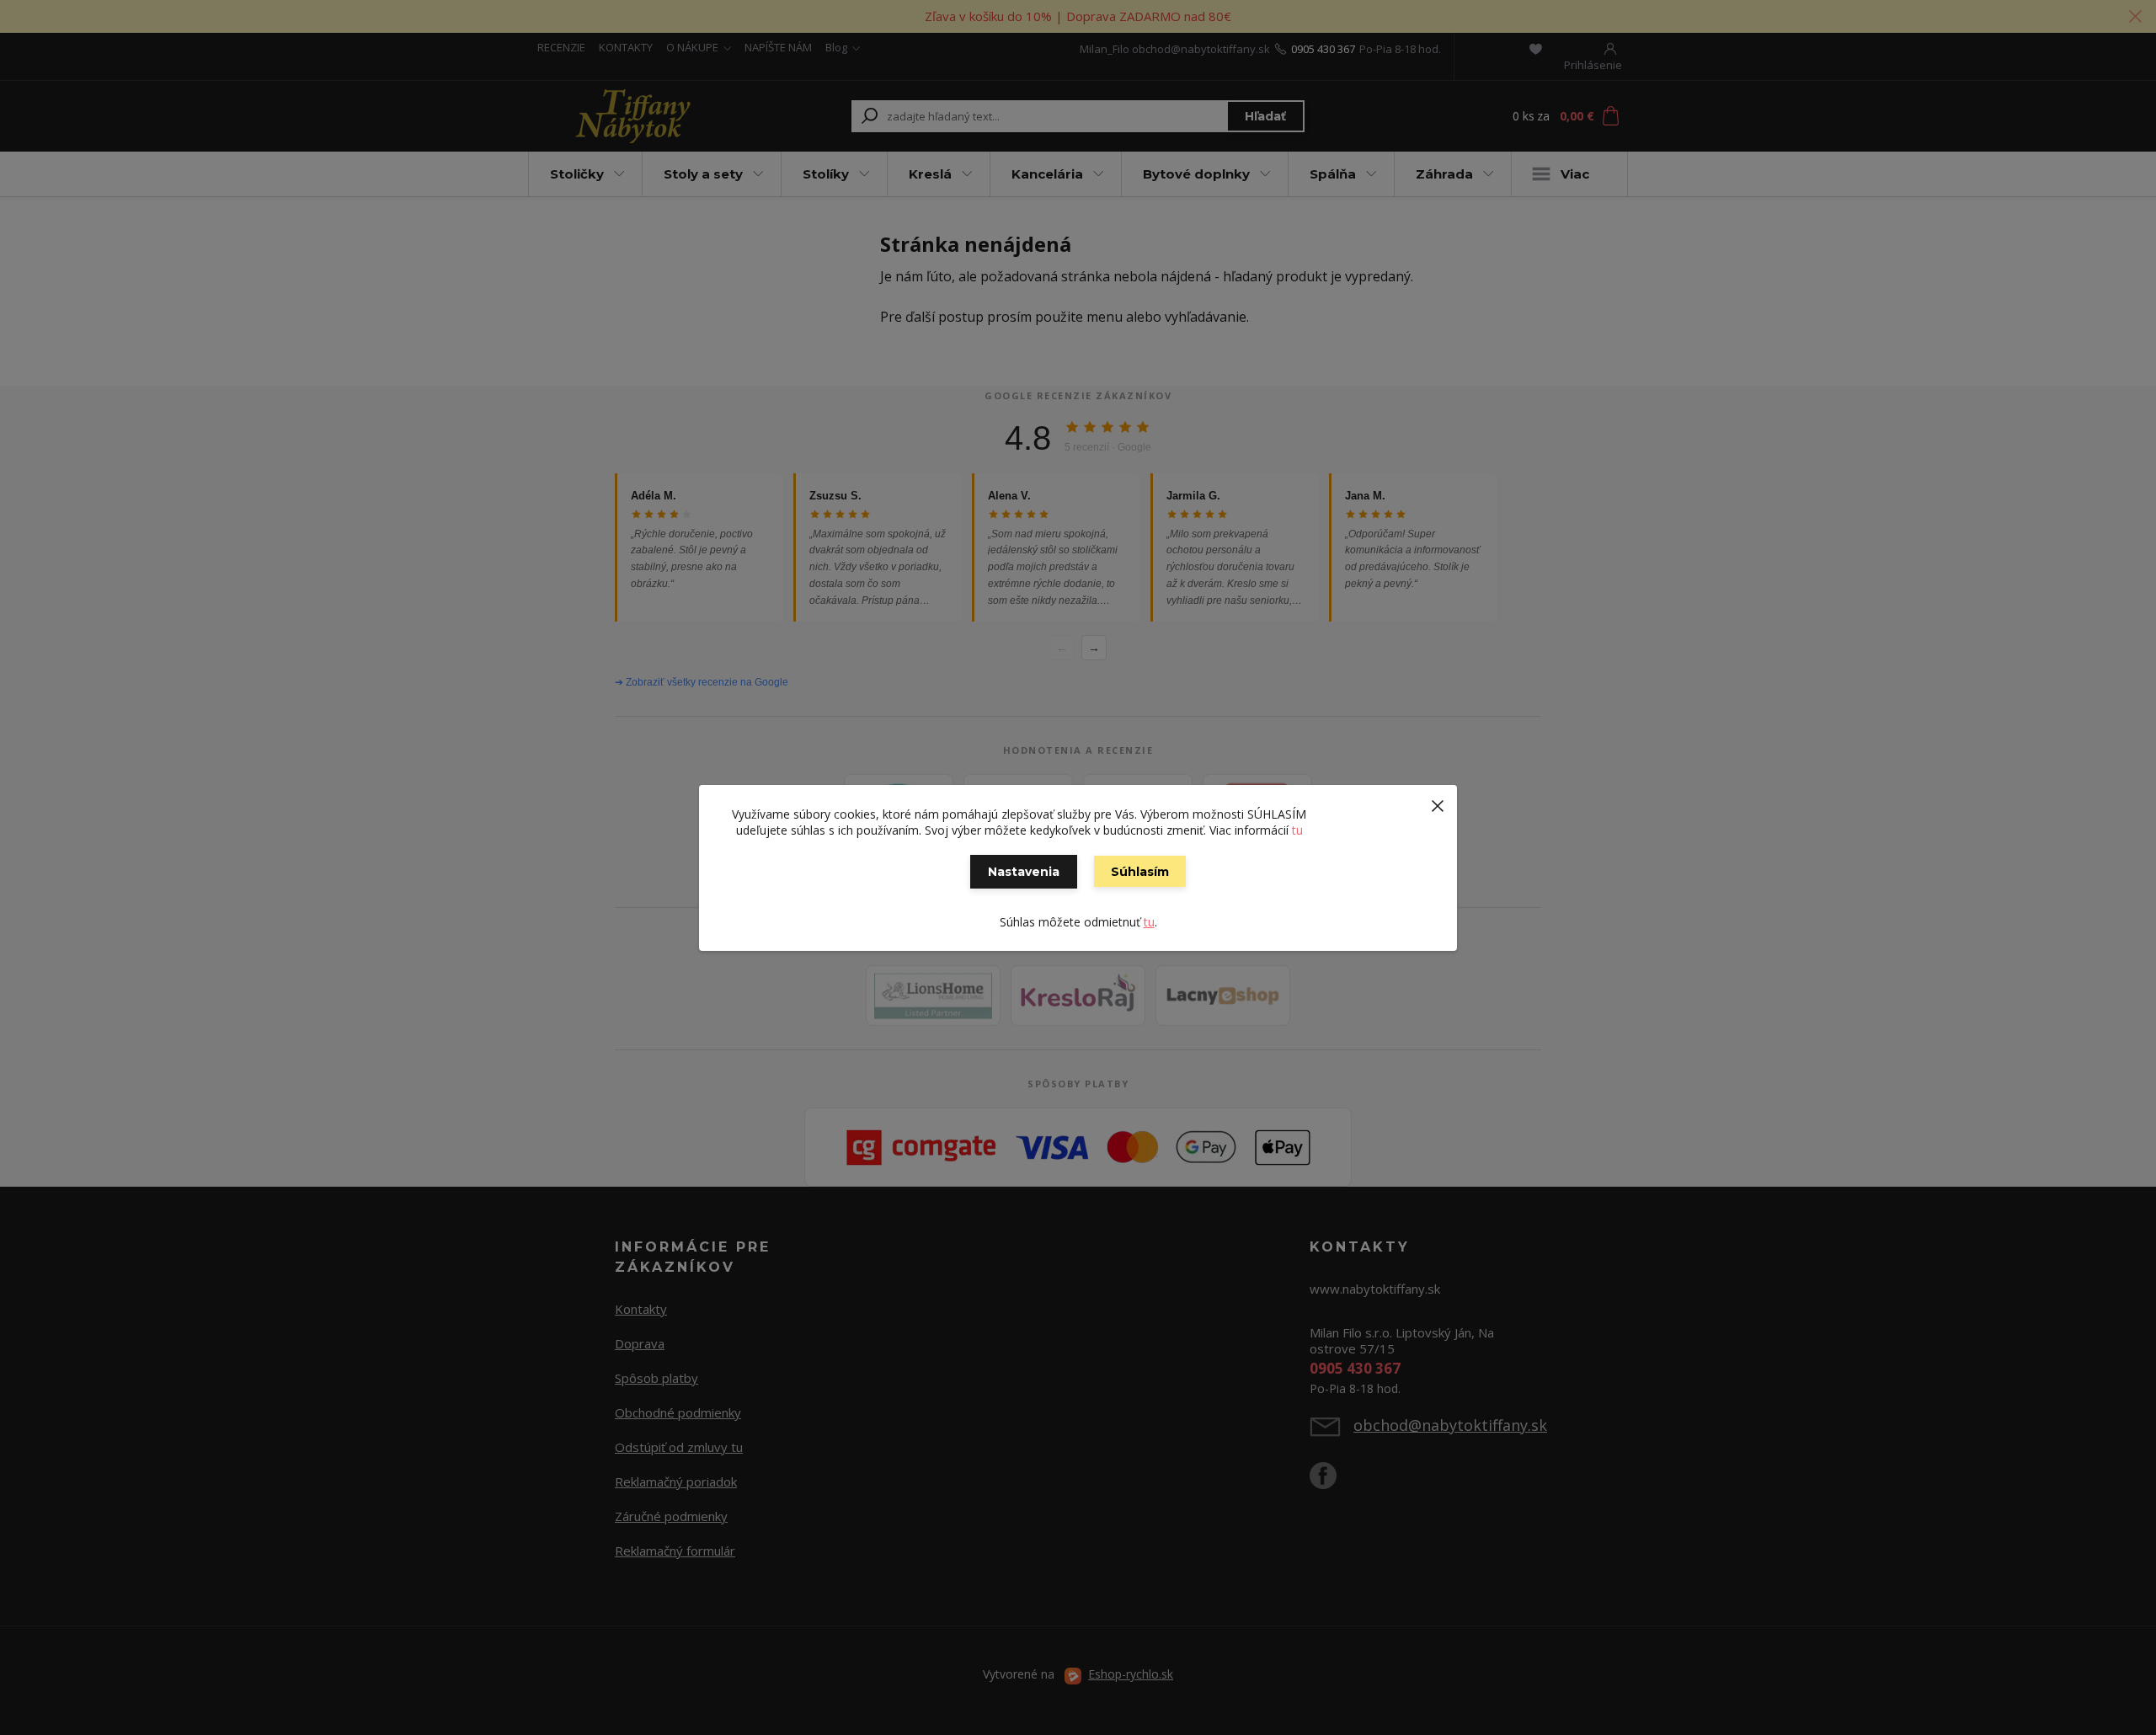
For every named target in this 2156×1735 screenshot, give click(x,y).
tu (1297, 830)
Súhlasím (1140, 872)
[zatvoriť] (1438, 802)
